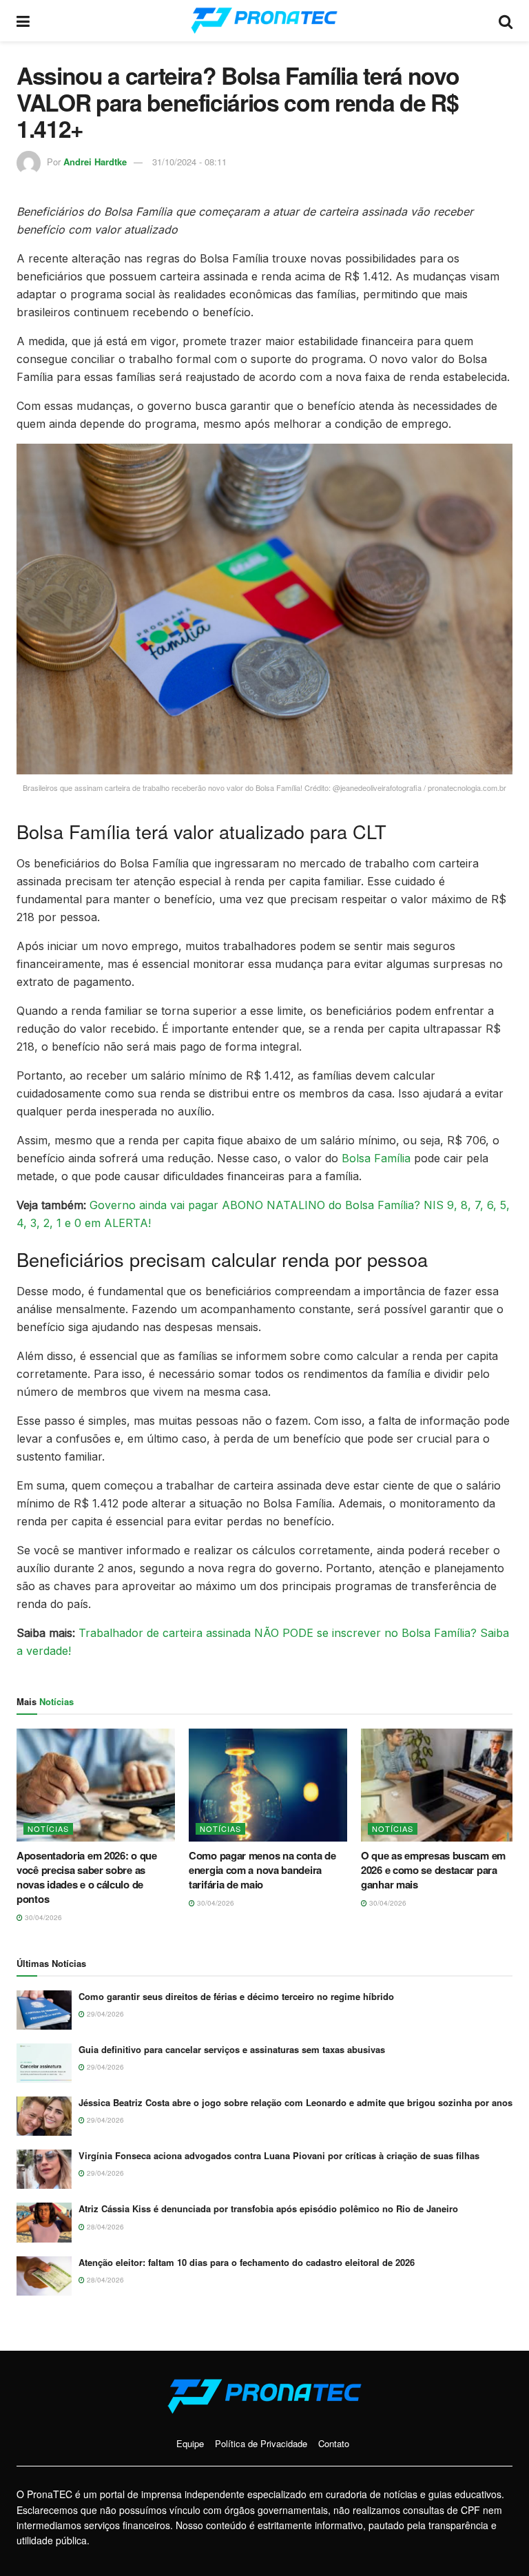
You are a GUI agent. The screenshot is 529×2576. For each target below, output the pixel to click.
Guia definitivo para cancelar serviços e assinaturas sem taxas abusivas (232, 2049)
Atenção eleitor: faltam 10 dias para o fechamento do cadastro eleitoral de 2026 (247, 2262)
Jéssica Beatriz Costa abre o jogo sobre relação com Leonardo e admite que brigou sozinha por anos (295, 2102)
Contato (334, 2443)
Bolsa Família (376, 1158)
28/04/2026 (104, 2227)
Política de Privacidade (261, 2443)
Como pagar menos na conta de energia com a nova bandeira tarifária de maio (262, 1870)
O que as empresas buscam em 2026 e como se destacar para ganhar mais (433, 1870)
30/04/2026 (42, 1917)
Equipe (190, 2443)
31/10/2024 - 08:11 (189, 162)
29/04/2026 (104, 2014)
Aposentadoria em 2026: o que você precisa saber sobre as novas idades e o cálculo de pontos (87, 1877)
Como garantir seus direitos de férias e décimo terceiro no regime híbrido (236, 1996)
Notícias (48, 1828)
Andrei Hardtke (95, 162)
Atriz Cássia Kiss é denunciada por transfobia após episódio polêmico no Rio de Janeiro (268, 2208)
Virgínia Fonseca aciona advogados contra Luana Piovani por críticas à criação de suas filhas (279, 2155)
